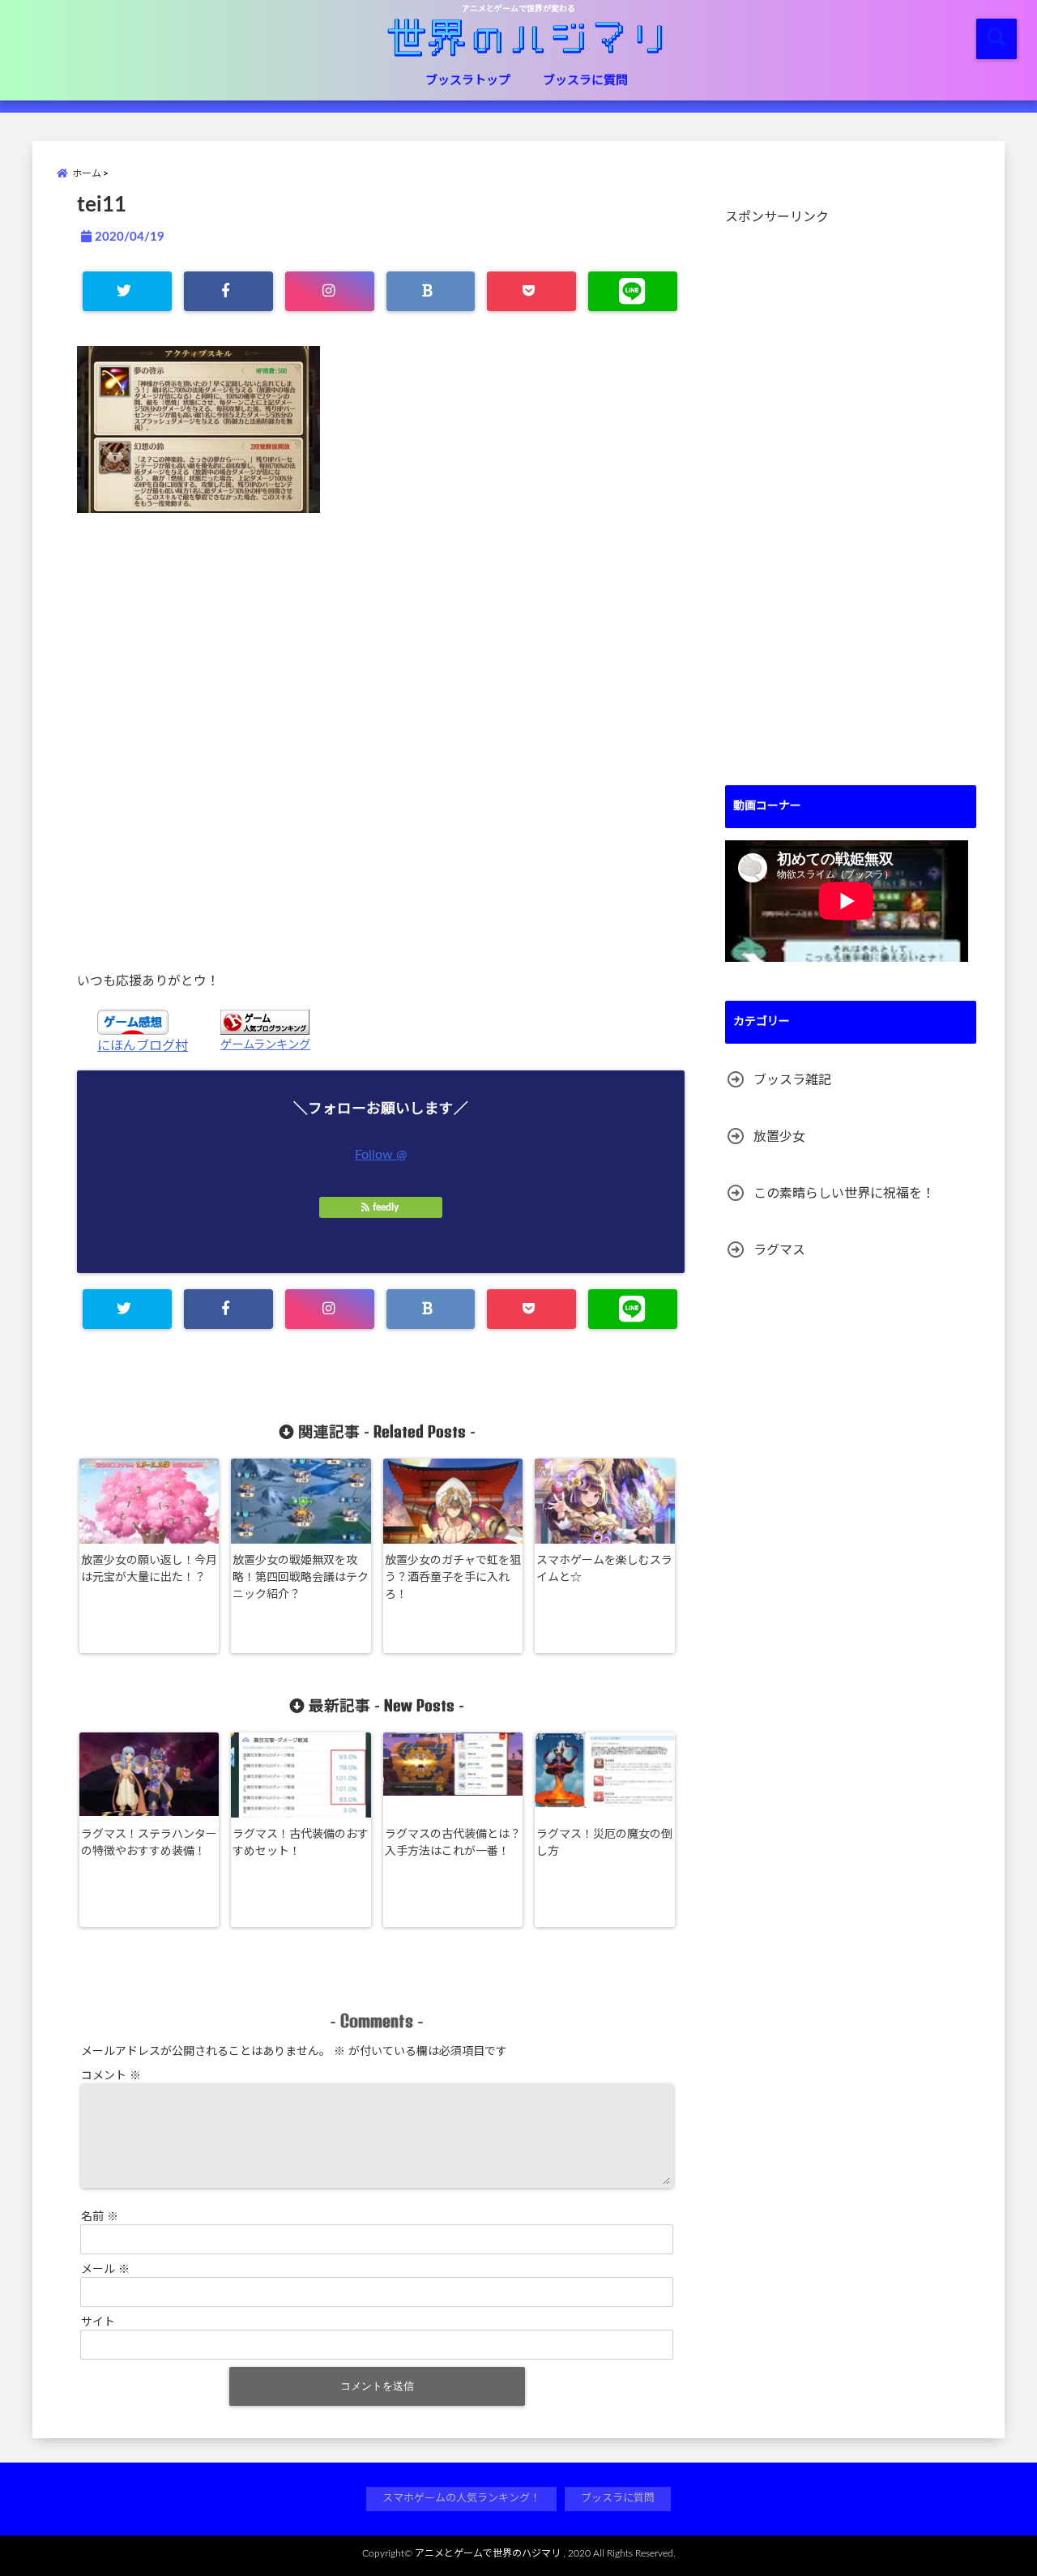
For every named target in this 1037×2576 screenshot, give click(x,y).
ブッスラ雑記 (792, 1080)
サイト (98, 2322)
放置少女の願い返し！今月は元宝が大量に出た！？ (149, 1569)
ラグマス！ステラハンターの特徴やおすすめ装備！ (149, 1843)
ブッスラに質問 (585, 81)
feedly (386, 1207)
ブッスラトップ (468, 81)
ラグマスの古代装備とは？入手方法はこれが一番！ (453, 1843)
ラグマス (779, 1250)
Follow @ (381, 1155)
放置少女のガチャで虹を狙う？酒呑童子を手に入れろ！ (453, 1578)
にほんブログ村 (143, 1046)
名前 (100, 2217)
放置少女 (779, 1137)
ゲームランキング (265, 1045)
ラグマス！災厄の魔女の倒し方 (604, 1843)
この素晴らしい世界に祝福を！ (844, 1194)
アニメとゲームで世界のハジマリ (488, 2553)
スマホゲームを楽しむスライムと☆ (604, 1569)
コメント (111, 2076)
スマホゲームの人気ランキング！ (461, 2499)
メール (105, 2270)
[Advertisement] (381, 741)
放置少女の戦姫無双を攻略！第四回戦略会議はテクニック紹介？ (301, 1578)
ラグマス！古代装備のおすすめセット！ (301, 1843)
